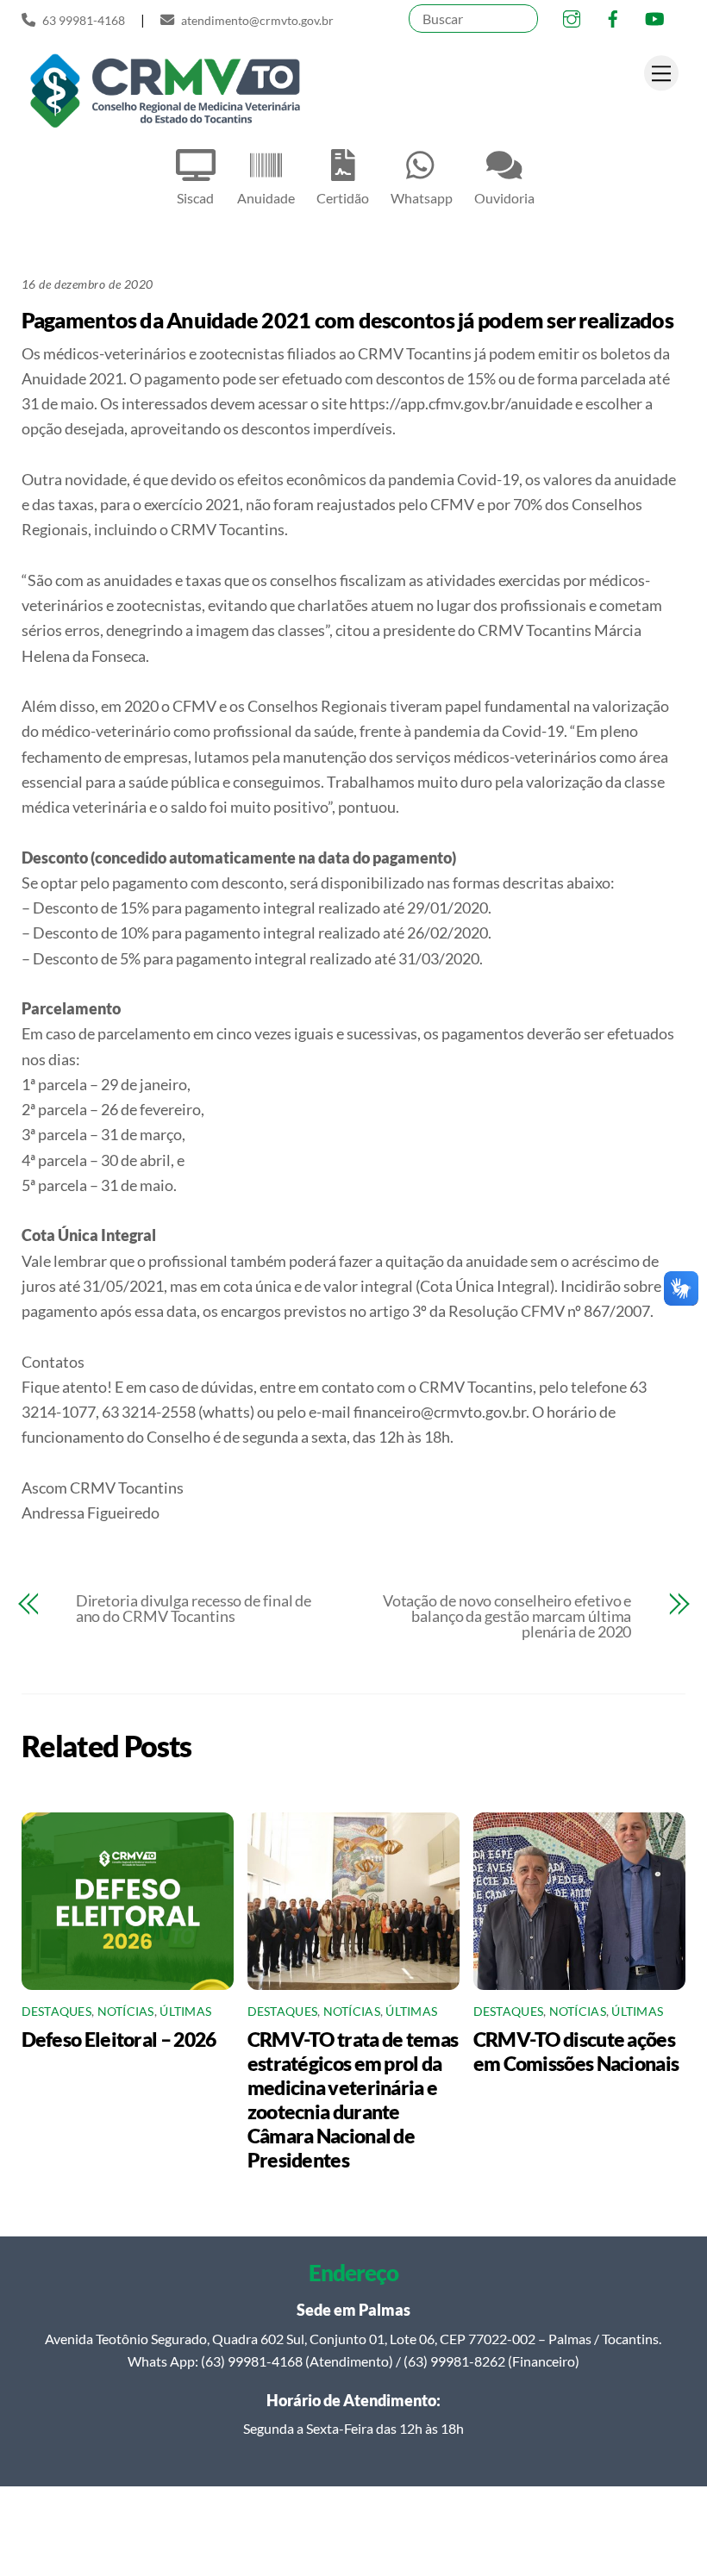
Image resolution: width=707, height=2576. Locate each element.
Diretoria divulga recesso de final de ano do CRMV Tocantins (194, 1608)
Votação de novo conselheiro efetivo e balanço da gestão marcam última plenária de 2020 (507, 1616)
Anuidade (266, 198)
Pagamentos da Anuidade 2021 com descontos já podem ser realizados (347, 320)
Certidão (343, 198)
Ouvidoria (504, 198)
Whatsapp (422, 198)
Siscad (195, 198)
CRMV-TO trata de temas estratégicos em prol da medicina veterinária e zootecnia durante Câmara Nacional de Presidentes (353, 2099)
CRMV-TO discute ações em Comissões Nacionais (576, 2051)
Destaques (56, 2012)
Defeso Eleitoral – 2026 (119, 2039)
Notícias (126, 2012)
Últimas (185, 2012)
